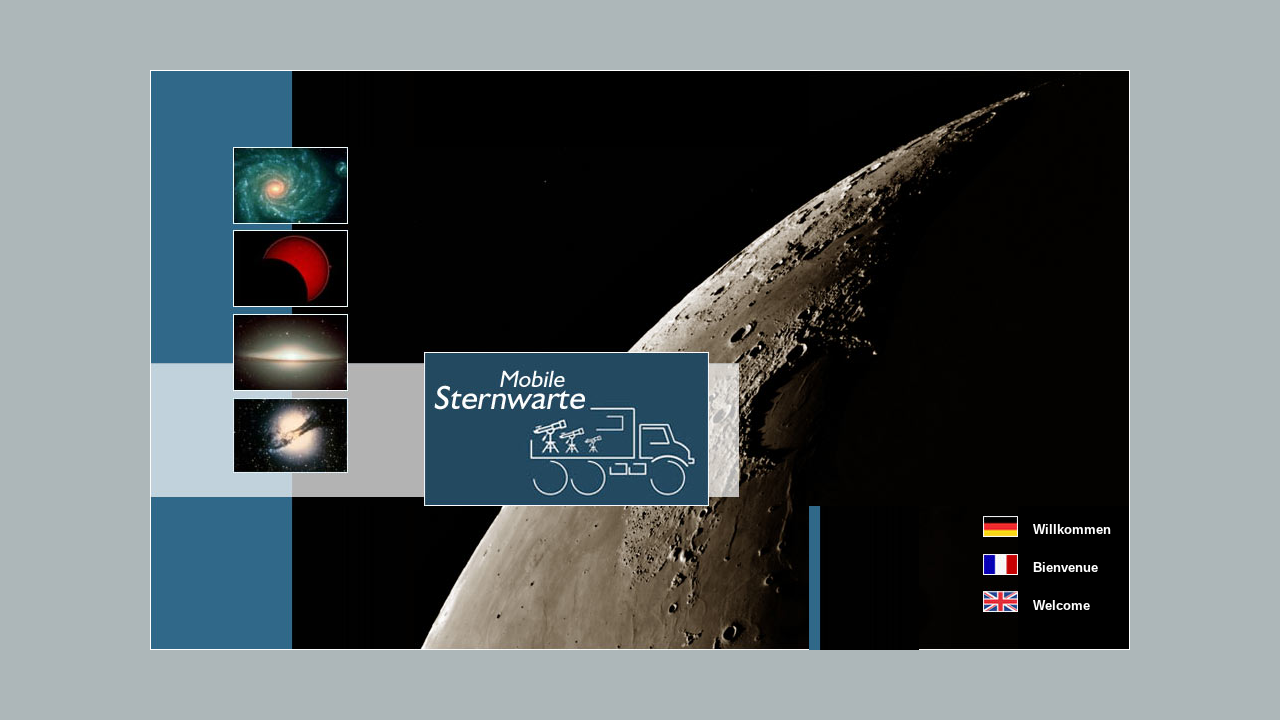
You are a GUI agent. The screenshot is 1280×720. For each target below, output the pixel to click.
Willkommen (1072, 529)
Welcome (1061, 605)
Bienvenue (1065, 567)
